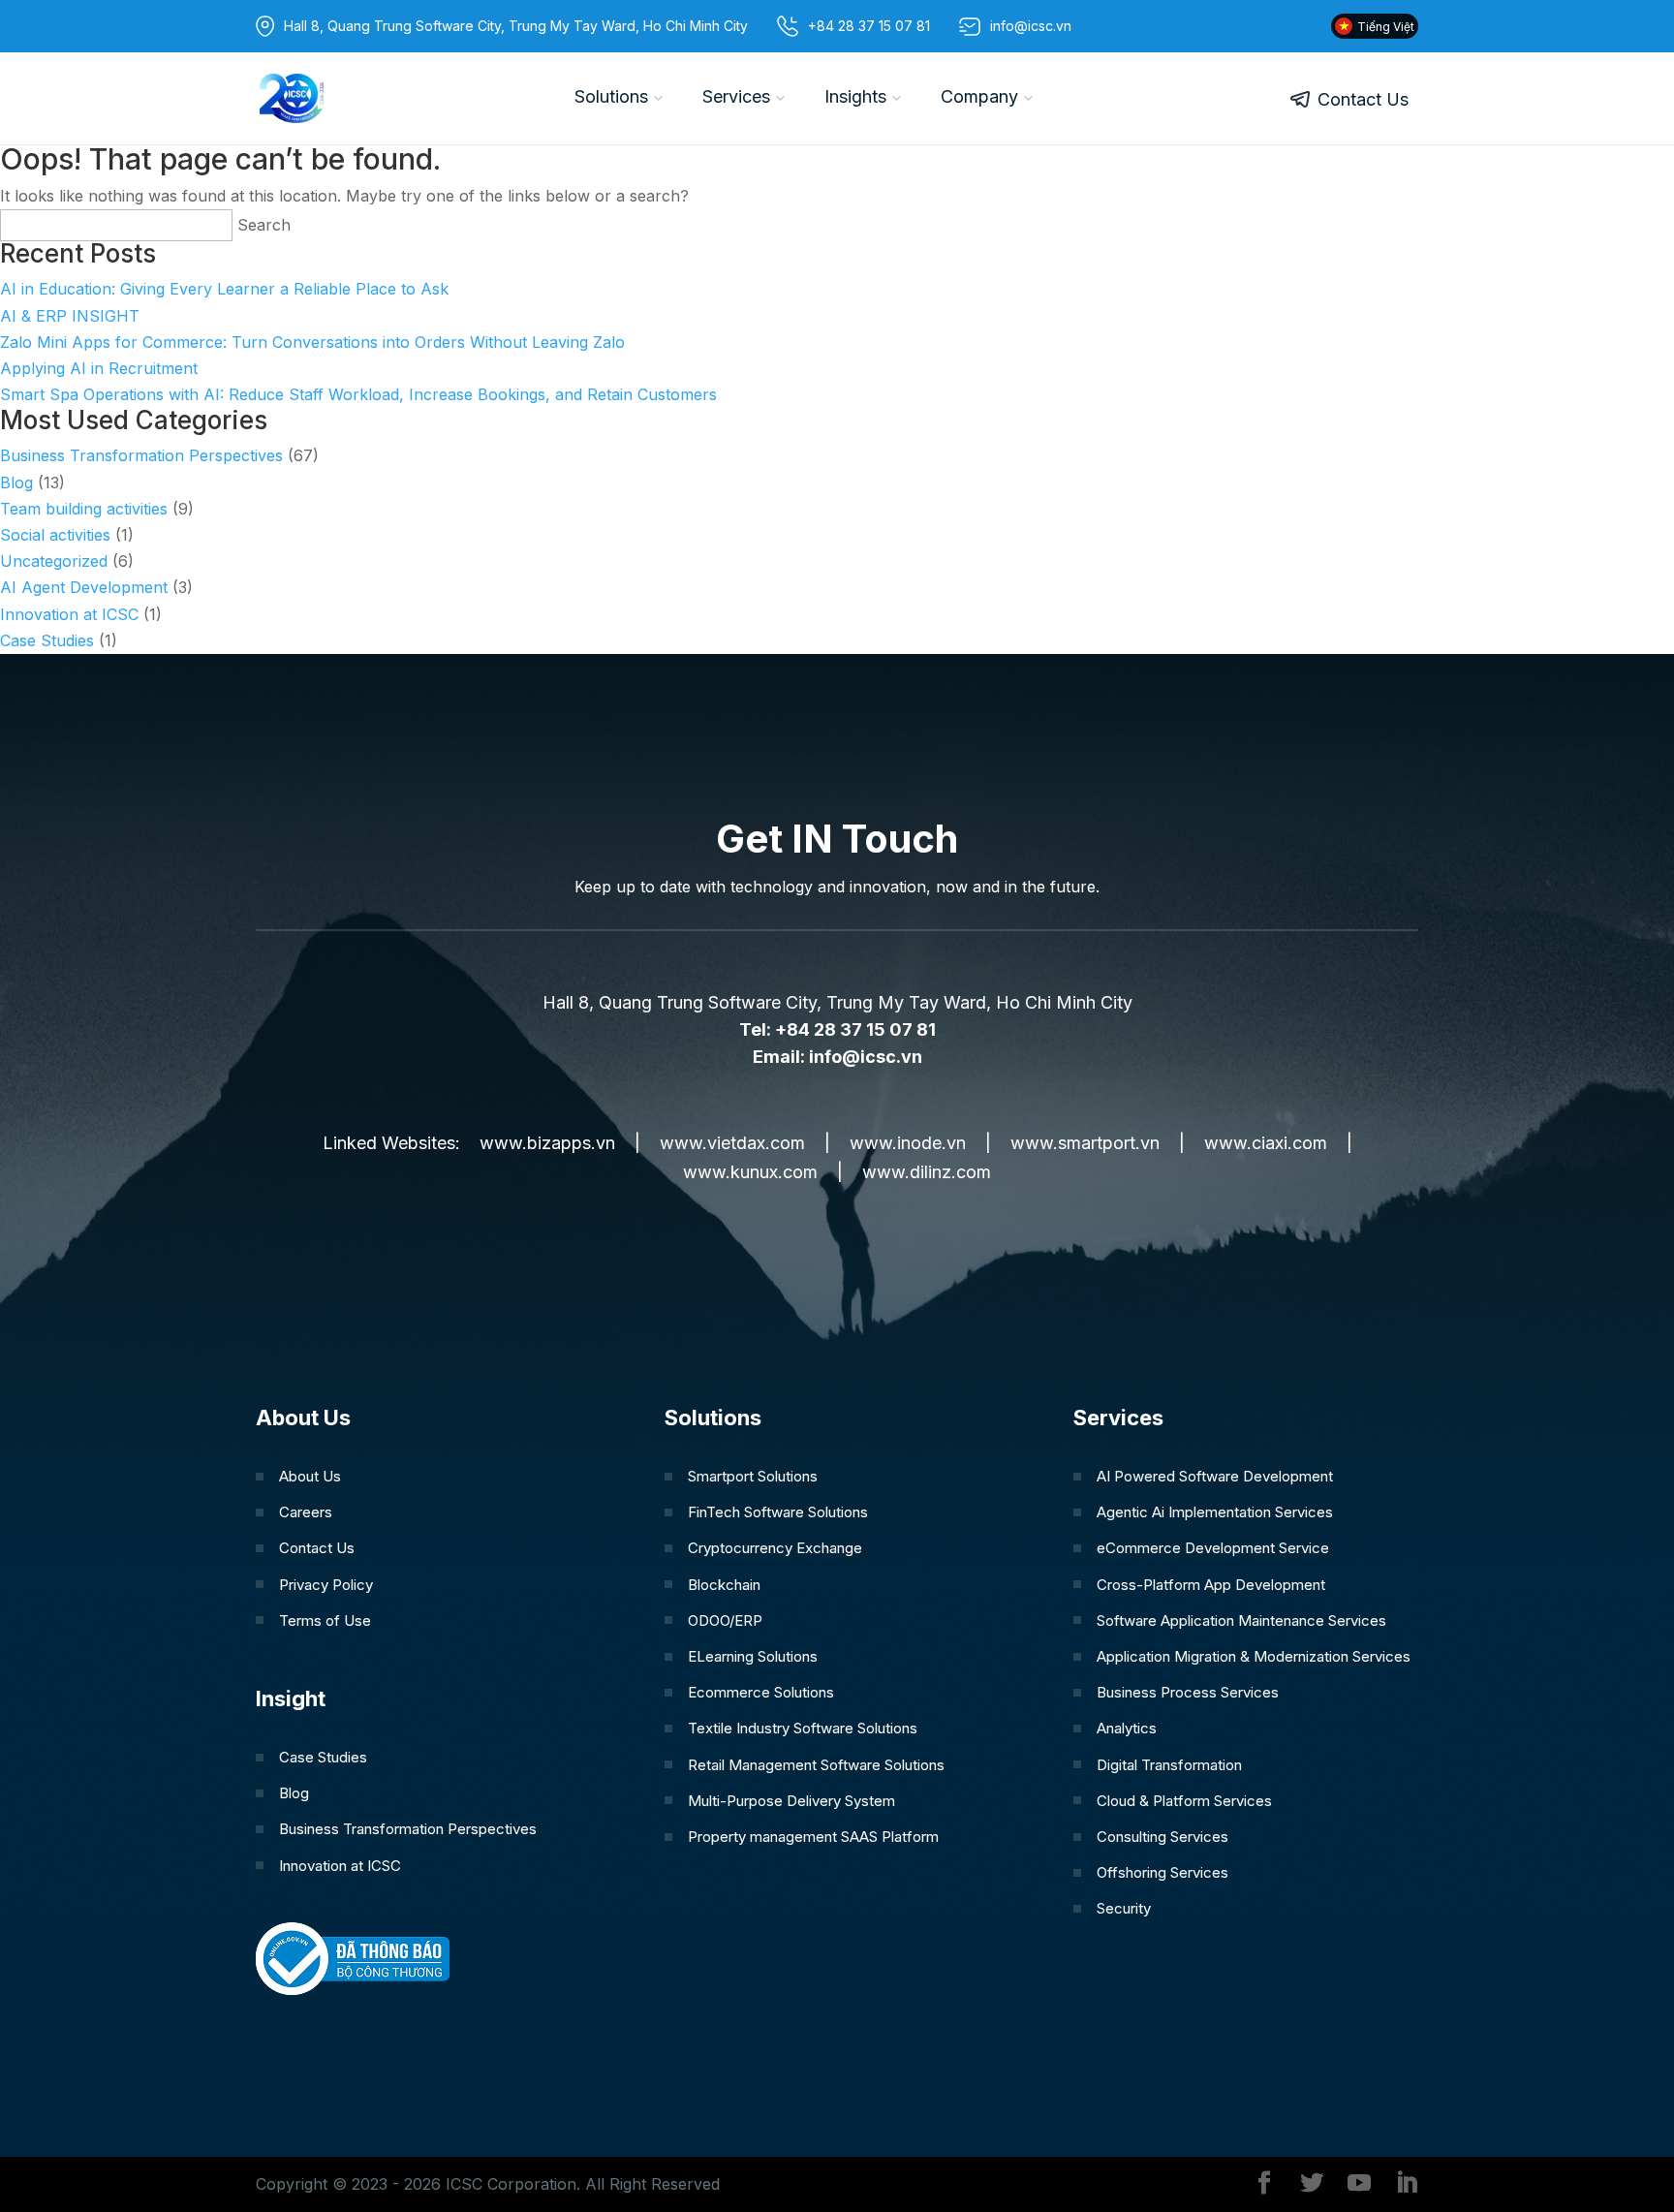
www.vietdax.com (732, 1143)
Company (979, 96)
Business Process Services (1188, 1692)
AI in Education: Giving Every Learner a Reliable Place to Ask (224, 289)
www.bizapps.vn (547, 1143)
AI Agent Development (84, 587)
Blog (16, 483)
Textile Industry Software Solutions (803, 1728)
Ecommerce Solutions (761, 1692)
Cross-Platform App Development (1211, 1585)
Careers (306, 1512)
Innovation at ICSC (69, 614)
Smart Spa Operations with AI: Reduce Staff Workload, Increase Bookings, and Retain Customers (358, 394)
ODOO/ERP (725, 1620)
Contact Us (1363, 99)
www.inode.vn (908, 1143)
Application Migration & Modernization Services (1254, 1656)
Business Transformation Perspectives (141, 455)
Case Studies (47, 640)
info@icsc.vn (866, 1057)
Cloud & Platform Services (1184, 1801)
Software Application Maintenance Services (1241, 1620)
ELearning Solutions (753, 1656)
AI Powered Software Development (1215, 1476)
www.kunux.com (750, 1172)
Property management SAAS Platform (813, 1837)
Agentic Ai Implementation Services (1215, 1512)
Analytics (1127, 1728)
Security (1124, 1908)
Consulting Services (1162, 1837)
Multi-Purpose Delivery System (791, 1801)
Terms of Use (325, 1620)
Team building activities (84, 509)
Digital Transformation (1169, 1765)
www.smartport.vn (1085, 1143)
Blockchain (724, 1585)
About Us (310, 1476)
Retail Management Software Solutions (816, 1765)
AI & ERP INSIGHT (70, 316)
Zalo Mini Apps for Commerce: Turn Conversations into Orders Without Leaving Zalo (312, 342)
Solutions (611, 96)
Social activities (55, 535)
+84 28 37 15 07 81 (869, 26)
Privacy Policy (326, 1585)
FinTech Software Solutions (778, 1512)
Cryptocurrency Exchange (775, 1548)
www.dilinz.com (927, 1172)
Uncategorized (54, 561)
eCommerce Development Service (1213, 1548)
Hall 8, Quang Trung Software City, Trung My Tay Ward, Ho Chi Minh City (516, 26)
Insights (855, 96)
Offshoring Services (1162, 1872)
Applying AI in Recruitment (99, 368)
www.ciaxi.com (1266, 1143)
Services (736, 96)
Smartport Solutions (753, 1476)
